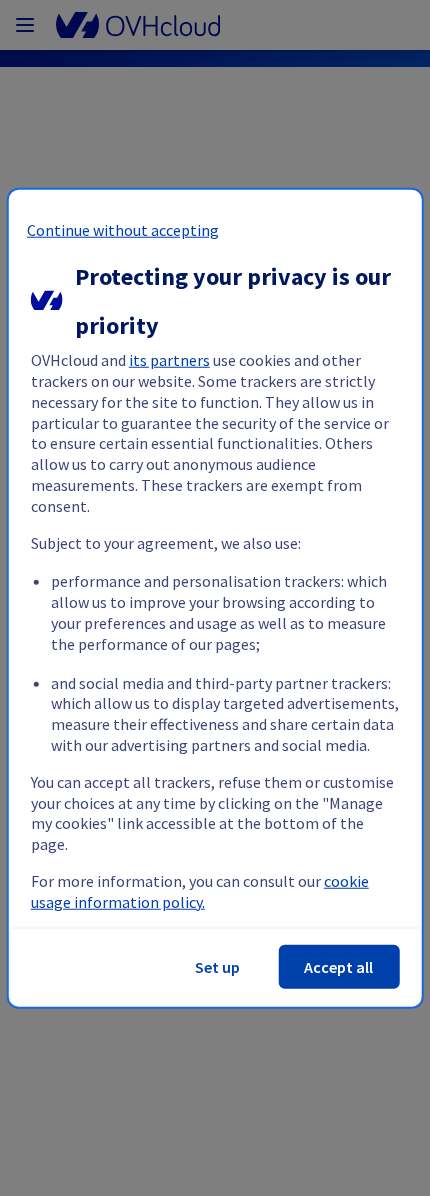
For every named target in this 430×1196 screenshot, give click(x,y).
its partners (169, 360)
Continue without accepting (123, 230)
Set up (217, 966)
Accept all (338, 966)
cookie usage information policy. (200, 891)
